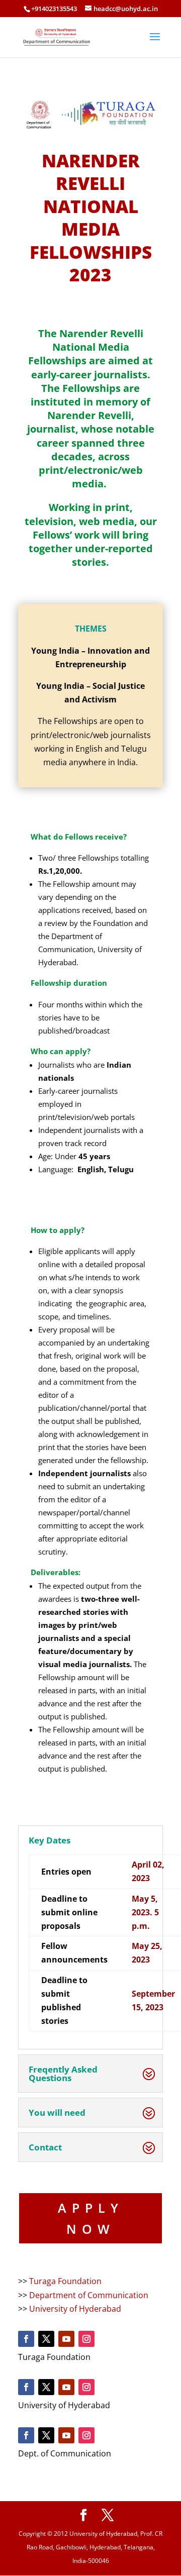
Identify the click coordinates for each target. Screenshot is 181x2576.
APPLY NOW (91, 2219)
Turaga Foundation (65, 2281)
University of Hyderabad (75, 2309)
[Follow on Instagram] (86, 2339)
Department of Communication (89, 2295)
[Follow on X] (46, 2339)
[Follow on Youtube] (66, 2339)
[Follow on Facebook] (26, 2339)
